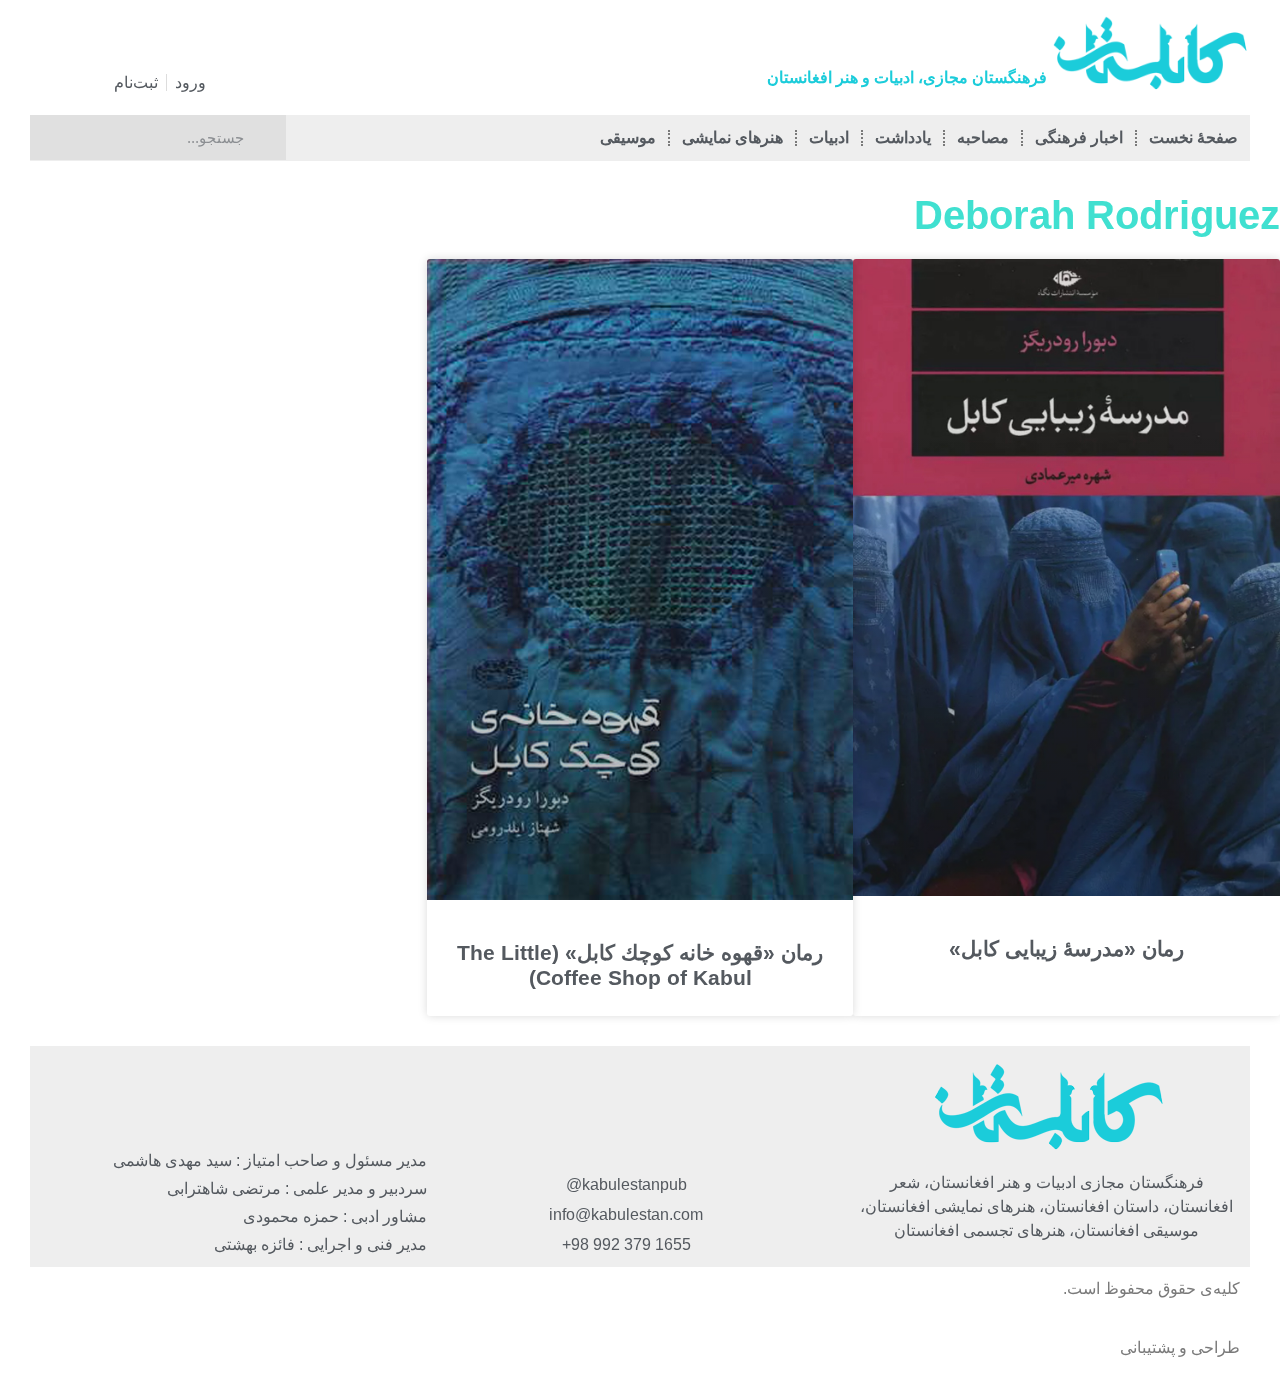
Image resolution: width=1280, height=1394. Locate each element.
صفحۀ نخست (1193, 137)
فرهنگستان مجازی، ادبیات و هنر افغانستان (907, 77)
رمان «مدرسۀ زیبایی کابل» (1066, 948)
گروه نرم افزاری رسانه (1039, 1347)
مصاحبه (983, 137)
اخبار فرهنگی (1079, 137)
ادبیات (829, 137)
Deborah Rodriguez (1097, 215)
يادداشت (903, 137)
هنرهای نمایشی (732, 137)
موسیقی (628, 137)
